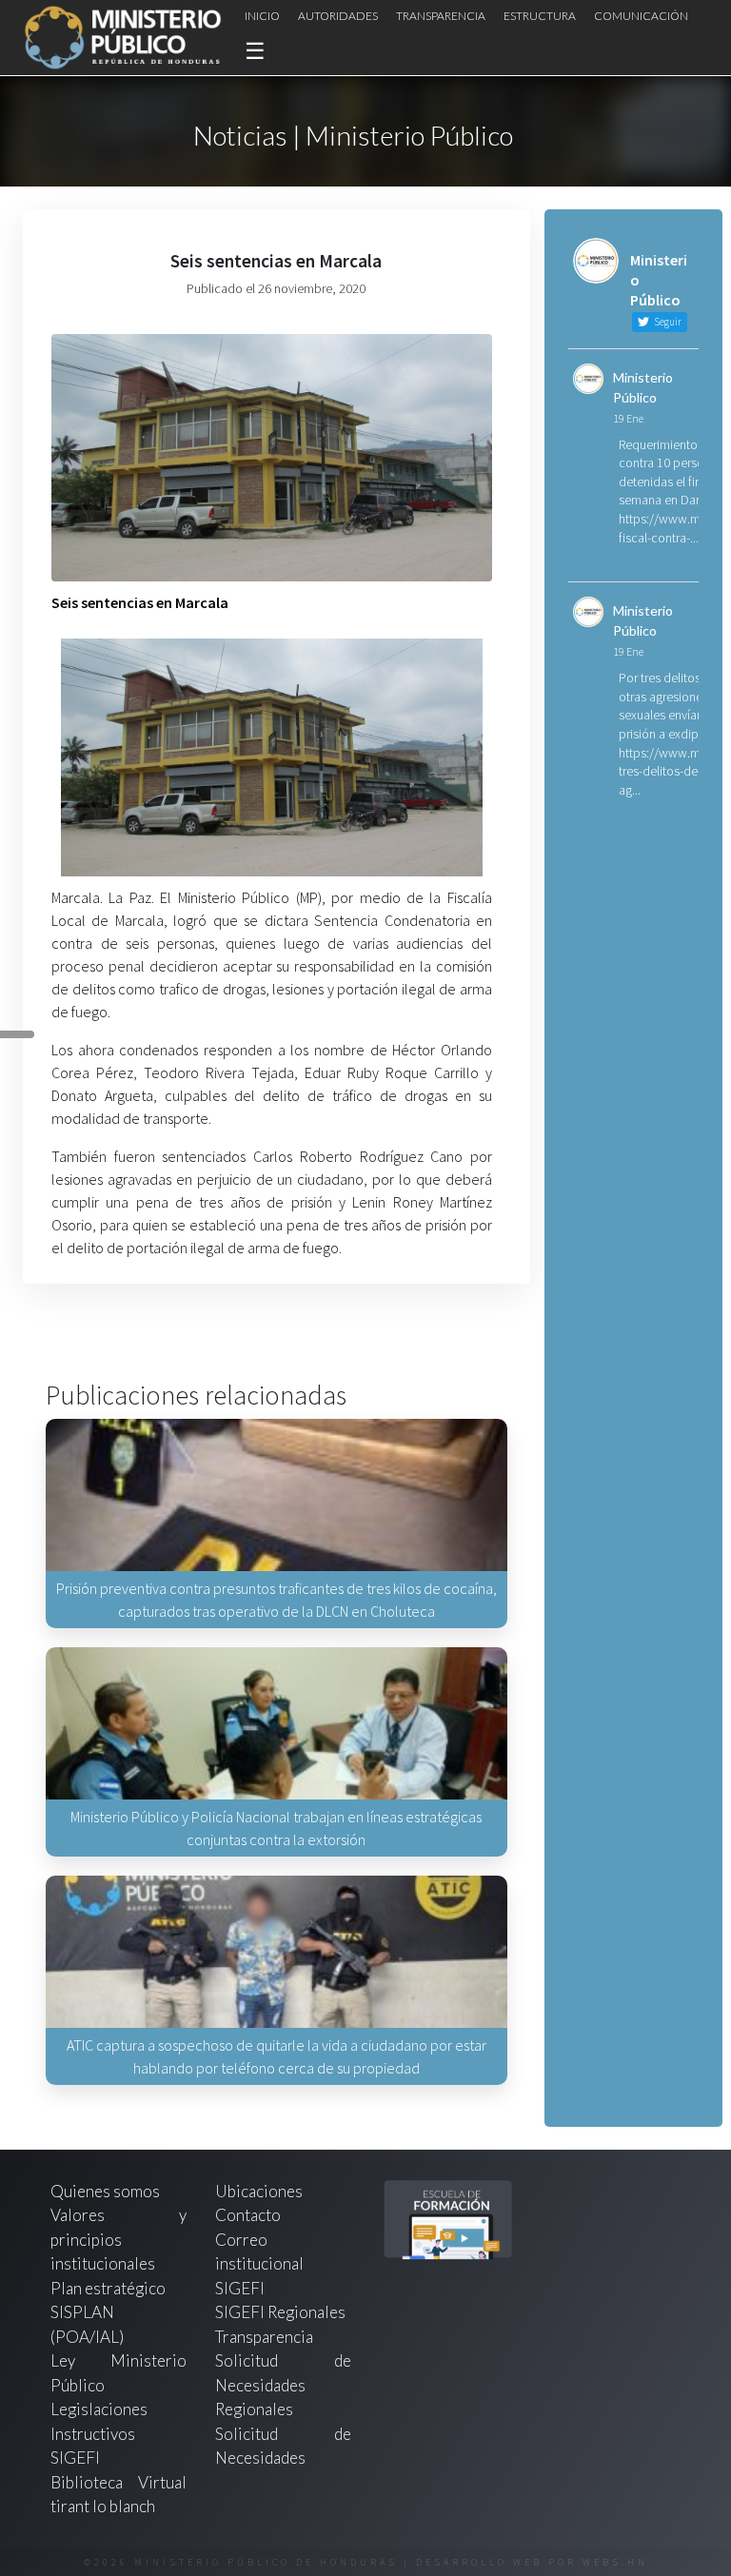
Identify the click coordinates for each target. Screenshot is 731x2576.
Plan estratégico (109, 2288)
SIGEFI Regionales (280, 2312)
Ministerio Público (643, 387)
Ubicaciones (259, 2191)
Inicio (262, 16)
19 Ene (628, 418)
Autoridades (338, 16)
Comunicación (641, 16)
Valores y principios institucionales (119, 2239)
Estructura (540, 16)
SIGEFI (240, 2288)
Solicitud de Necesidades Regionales (283, 2385)
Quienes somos (105, 2191)
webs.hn (615, 2562)
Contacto (248, 2215)
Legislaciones (99, 2409)
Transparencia (441, 16)
